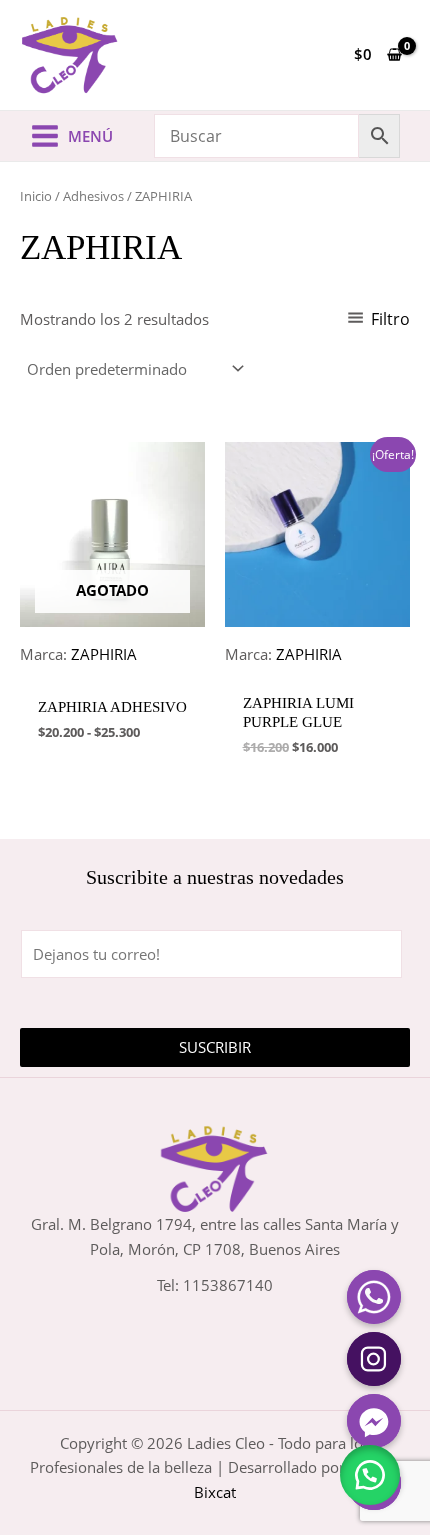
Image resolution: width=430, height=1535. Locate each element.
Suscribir (215, 1047)
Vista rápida (112, 665)
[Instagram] (374, 1359)
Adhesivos (93, 196)
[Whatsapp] (374, 1297)
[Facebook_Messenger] (374, 1421)
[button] (370, 1475)
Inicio (36, 196)
